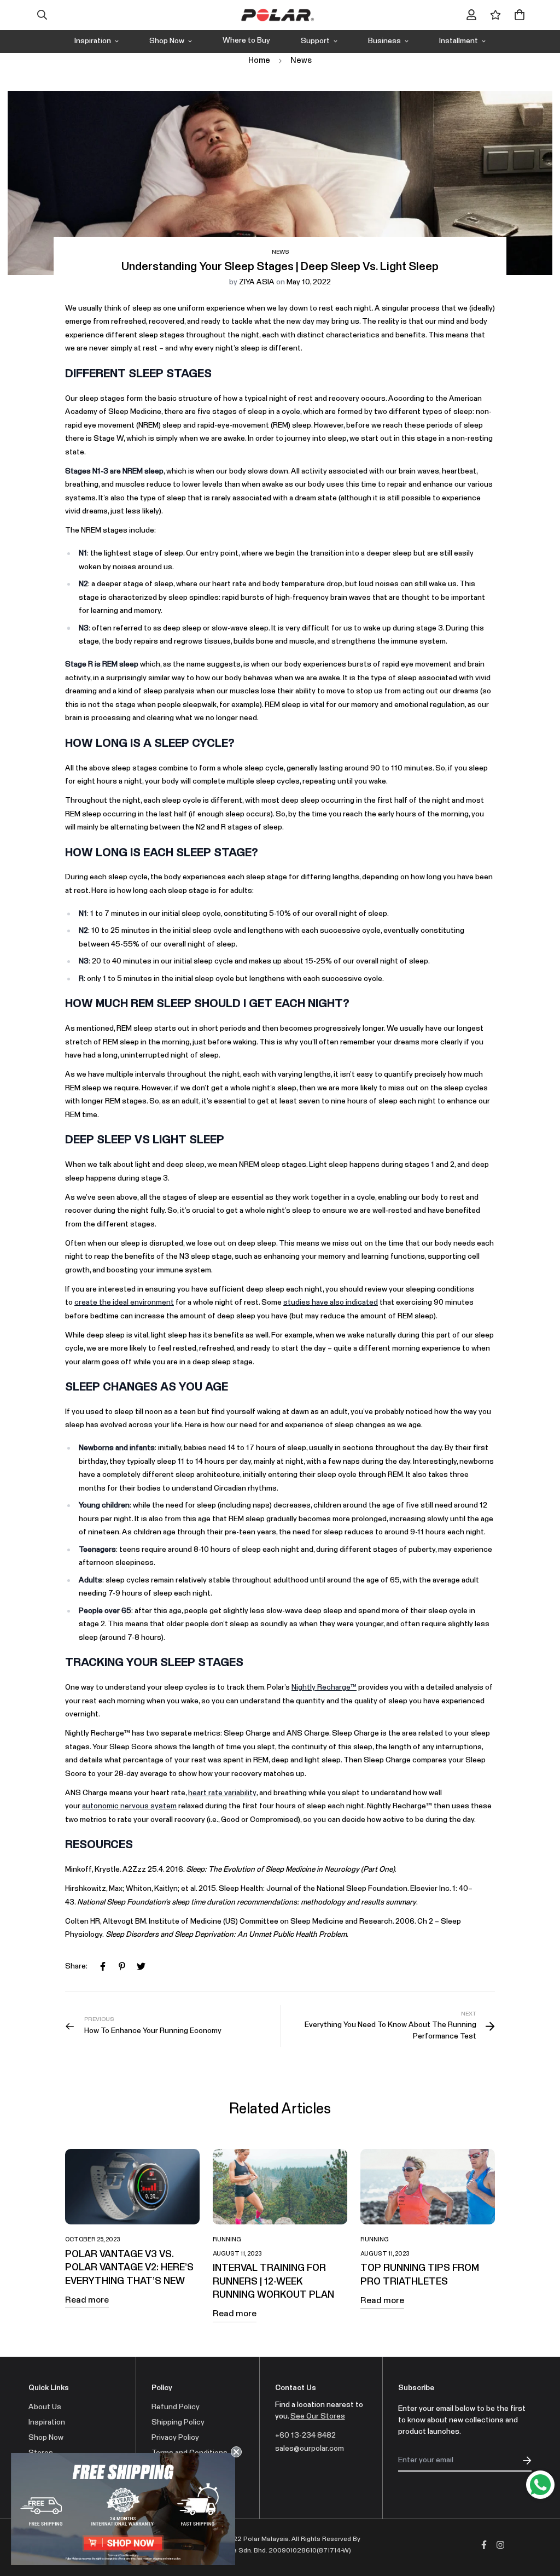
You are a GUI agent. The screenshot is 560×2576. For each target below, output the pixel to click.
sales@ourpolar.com (310, 2449)
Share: (76, 1966)
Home (259, 60)
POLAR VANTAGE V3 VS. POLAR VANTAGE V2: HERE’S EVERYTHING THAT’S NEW (129, 2268)
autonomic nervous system (129, 1806)
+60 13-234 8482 (305, 2435)
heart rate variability (222, 1793)
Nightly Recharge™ (324, 1687)
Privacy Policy (175, 2438)
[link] (123, 2509)
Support (315, 41)
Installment (459, 41)
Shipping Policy (178, 2422)
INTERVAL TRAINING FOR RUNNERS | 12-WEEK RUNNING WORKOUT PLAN (273, 2282)
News (301, 60)
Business (384, 41)
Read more (87, 2300)
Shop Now (167, 41)
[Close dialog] (236, 2452)
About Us (45, 2407)
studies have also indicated (331, 1302)
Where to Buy (246, 40)
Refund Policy (176, 2407)
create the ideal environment (124, 1302)
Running (227, 2239)
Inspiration (93, 41)
